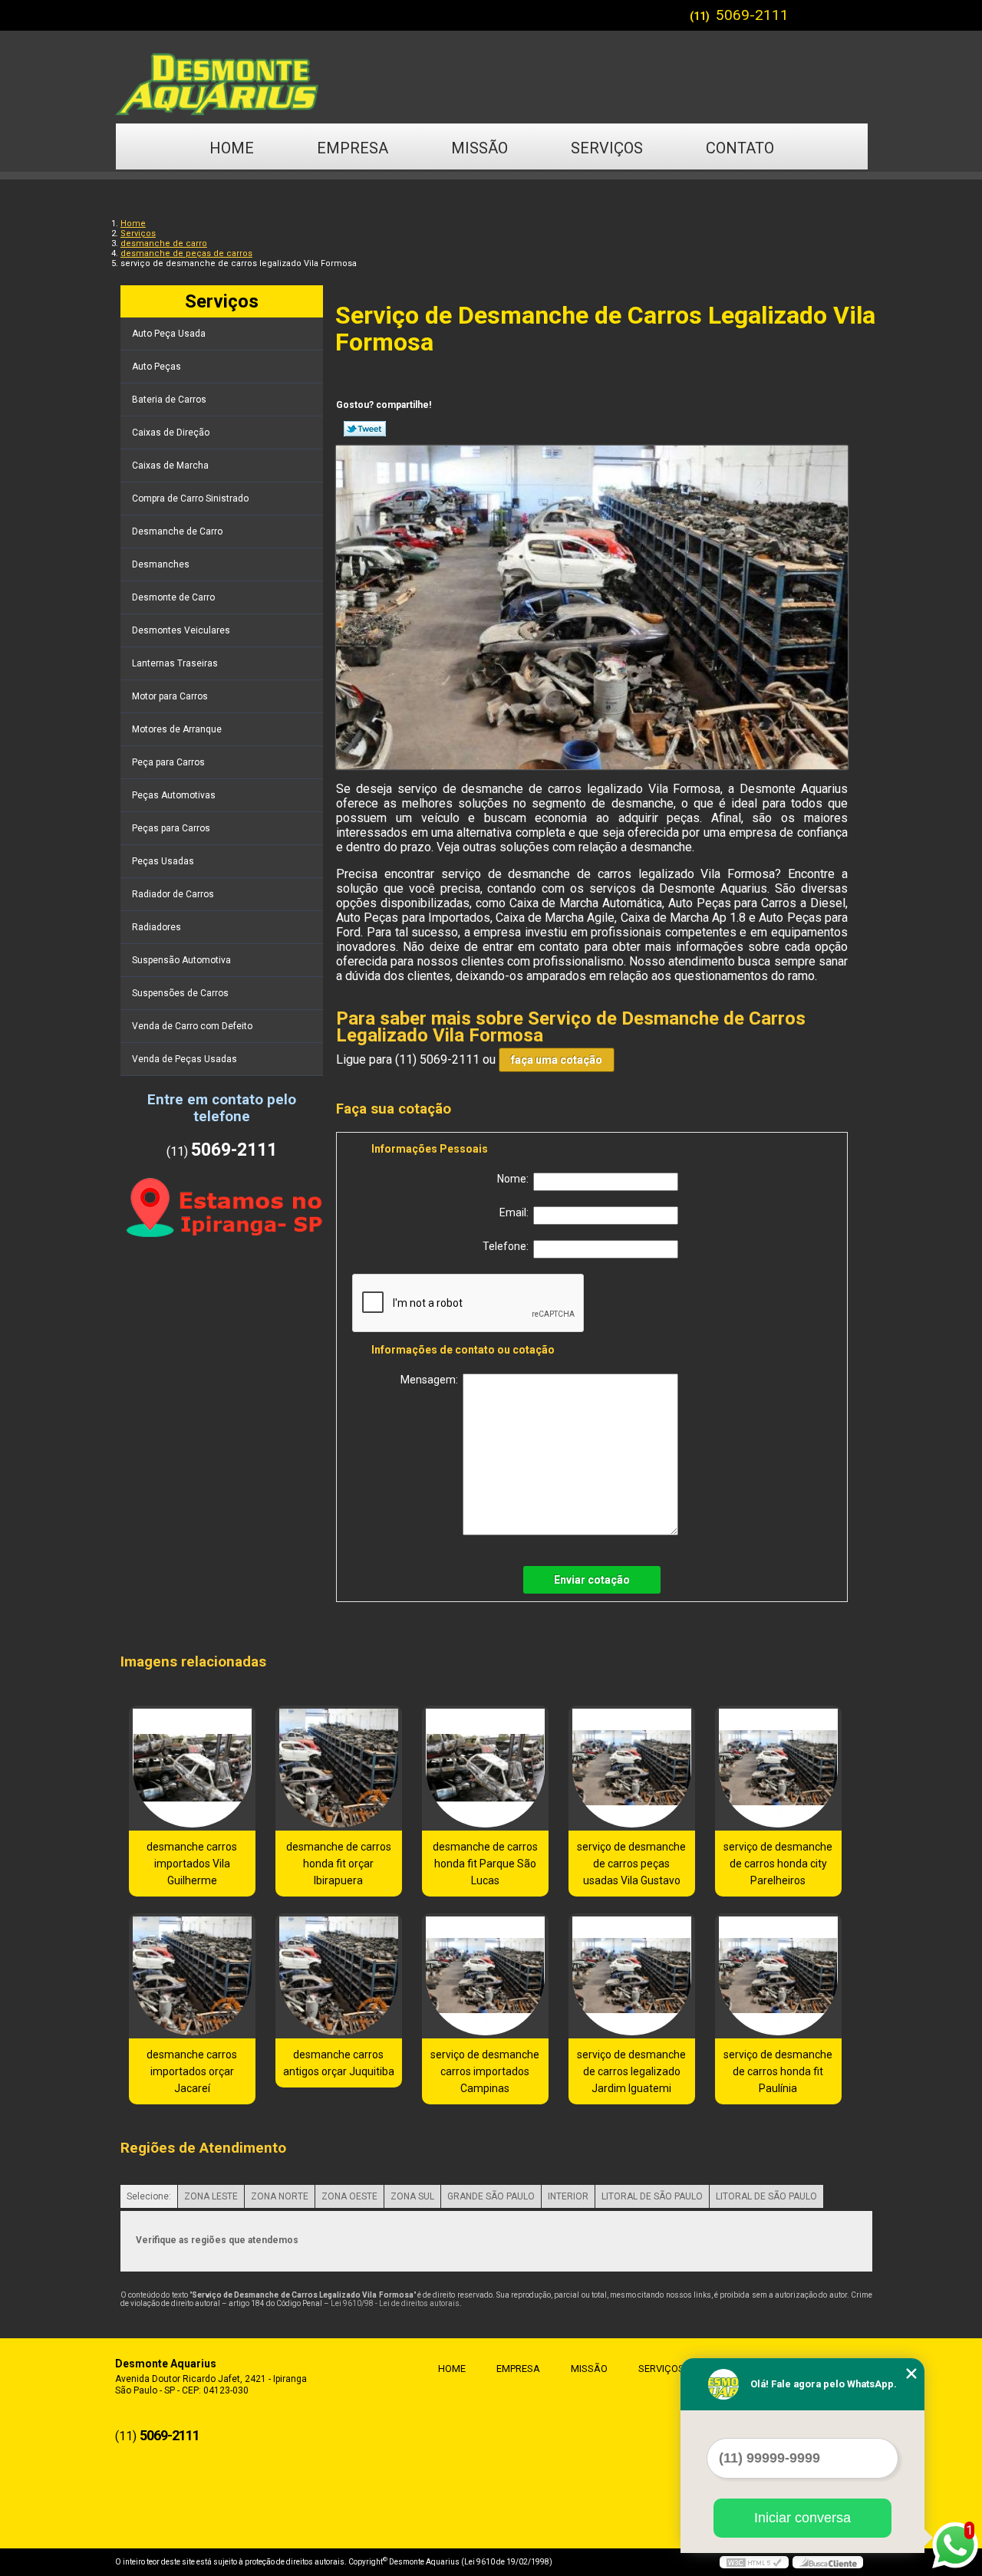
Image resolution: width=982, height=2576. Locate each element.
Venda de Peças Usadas (185, 1059)
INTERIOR (568, 2196)
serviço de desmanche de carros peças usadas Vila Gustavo (631, 1864)
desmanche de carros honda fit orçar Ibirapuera (339, 1864)
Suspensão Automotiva (181, 960)
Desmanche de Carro (177, 531)
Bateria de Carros (169, 400)
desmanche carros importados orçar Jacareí (192, 2071)
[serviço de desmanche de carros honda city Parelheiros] (778, 1768)
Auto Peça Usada (169, 334)
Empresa (353, 148)
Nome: (515, 1179)
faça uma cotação (557, 1060)
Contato (740, 148)
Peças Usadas (163, 861)
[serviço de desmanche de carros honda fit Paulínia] (778, 1976)
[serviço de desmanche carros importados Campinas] (485, 1976)
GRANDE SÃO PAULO (491, 2196)
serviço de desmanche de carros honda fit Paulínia (778, 2071)
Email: (516, 1212)
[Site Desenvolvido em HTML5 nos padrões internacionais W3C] (754, 2562)
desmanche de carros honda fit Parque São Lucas (485, 1864)
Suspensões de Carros (180, 993)
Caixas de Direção (171, 433)
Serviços (607, 148)
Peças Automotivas (174, 795)
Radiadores (157, 927)
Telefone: (508, 1246)
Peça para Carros (168, 762)
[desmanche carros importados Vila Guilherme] (192, 1768)
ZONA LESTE (211, 2196)
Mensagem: (432, 1380)
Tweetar (365, 429)
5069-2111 (752, 15)
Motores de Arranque (177, 729)
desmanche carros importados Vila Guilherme (192, 1864)
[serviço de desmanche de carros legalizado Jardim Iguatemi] (632, 1976)
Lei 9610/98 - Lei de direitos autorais (395, 2303)
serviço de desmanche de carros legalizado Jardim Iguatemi (631, 2071)
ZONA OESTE (349, 2196)
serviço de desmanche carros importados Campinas (485, 2071)
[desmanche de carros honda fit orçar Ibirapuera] (339, 1768)
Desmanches (161, 564)
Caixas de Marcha (170, 466)
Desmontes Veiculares (181, 630)
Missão (479, 148)
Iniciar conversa (802, 2518)
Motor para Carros (170, 696)
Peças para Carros (171, 828)
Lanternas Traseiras (175, 663)
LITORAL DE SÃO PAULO (652, 2196)
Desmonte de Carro (173, 597)
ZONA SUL (412, 2196)
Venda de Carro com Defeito (192, 1026)
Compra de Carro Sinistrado (190, 498)
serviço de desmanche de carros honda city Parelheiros (778, 1864)
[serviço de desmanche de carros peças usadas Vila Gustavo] (632, 1768)
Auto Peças (157, 367)
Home (232, 148)
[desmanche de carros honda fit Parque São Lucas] (485, 1768)
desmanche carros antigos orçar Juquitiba (339, 2063)
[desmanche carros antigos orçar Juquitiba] (339, 1976)
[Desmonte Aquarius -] (491, 77)
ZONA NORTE (280, 2196)
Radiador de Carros (173, 894)
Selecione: (149, 2196)
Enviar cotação (592, 1580)
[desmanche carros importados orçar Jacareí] (192, 1976)
